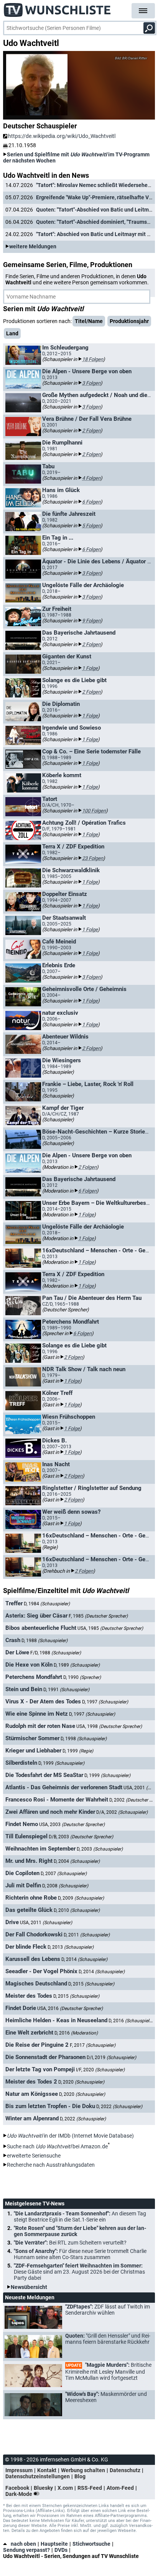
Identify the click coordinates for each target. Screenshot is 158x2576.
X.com (65, 2488)
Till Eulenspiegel (26, 1836)
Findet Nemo (22, 1824)
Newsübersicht (29, 2287)
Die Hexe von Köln (29, 1665)
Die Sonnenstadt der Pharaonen (45, 2057)
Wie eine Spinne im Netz (37, 1714)
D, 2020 (81, 2082)
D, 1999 (78, 1751)
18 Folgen (93, 359)
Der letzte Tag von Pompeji (40, 2069)
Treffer (14, 1603)
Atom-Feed (120, 2488)
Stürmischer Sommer (32, 1738)
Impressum (19, 2470)
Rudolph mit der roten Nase (40, 1726)
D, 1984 (47, 1604)
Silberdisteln (21, 1763)
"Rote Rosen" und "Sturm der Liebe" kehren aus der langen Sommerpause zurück (80, 2231)
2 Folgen (91, 431)
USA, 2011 (46, 1923)
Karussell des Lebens (33, 1959)
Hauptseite (54, 2544)
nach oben (23, 2544)
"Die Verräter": (70, 2243)
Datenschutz (125, 2470)
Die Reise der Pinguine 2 (37, 2045)
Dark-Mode (19, 2494)
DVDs (61, 2550)
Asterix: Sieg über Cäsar (36, 1616)
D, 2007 (64, 1874)
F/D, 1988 (56, 1653)
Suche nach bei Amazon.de (57, 2146)
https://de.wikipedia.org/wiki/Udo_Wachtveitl (62, 136)
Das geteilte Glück (29, 1910)
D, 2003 (100, 1849)
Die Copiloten (22, 1873)
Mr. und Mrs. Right (29, 1861)
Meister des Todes (29, 1996)
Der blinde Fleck (26, 1947)
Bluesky (43, 2488)
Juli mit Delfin (23, 1885)
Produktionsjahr (129, 321)
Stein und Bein (24, 1689)
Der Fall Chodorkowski (34, 1934)
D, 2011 (87, 1935)
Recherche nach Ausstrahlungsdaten (51, 2165)
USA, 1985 (110, 1628)
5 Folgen (91, 526)
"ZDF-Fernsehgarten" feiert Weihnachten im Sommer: (79, 2272)
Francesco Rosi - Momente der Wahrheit (57, 1800)
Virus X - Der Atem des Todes (43, 1701)
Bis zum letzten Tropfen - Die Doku (50, 2106)
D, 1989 (77, 1665)
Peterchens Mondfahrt (34, 1677)
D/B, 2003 (81, 1837)
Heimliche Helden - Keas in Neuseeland (56, 2020)
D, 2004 (77, 1861)
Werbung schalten (83, 2470)
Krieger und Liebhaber (33, 1751)
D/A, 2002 (122, 1812)
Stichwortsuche (91, 2544)
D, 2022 (119, 2107)
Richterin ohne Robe (31, 1898)
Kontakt (47, 2470)
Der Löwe (17, 1652)
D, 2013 (71, 1947)
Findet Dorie (21, 2008)
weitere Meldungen (33, 246)
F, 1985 (98, 1616)
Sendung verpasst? (26, 2550)
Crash (13, 1640)
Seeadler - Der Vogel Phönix (41, 1971)
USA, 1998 (109, 1726)
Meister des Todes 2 (31, 2082)
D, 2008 (65, 1886)
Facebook (17, 2488)
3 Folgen (91, 383)
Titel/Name (89, 321)
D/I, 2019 (111, 2058)
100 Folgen (94, 811)
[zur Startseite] (58, 8)
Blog (80, 2476)
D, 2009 (81, 1898)
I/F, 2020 (100, 2070)
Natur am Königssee (32, 2094)
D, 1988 (44, 1641)
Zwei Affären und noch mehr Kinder (50, 1812)
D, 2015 (91, 1984)
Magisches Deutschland (36, 1984)
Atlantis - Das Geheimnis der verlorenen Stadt (64, 1787)
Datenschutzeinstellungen (38, 2476)
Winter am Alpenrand (32, 2118)
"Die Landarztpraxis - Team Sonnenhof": (80, 2217)
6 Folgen (91, 502)
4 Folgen (91, 478)
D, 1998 (84, 1739)
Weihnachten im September (40, 1849)
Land (12, 333)
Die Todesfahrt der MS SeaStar (44, 1775)
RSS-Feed (90, 2488)
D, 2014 (84, 1959)
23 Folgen (93, 858)
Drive (12, 1922)
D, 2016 (132, 2021)
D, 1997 (105, 1702)
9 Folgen (91, 621)
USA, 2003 (72, 1825)
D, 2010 (77, 1910)
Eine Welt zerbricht (29, 2033)
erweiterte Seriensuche (34, 2156)
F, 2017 (93, 2045)
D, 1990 (82, 1677)
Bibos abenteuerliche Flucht (41, 1628)
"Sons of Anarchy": (80, 2254)
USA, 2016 (70, 2008)
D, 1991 (66, 1690)
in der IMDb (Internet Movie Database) (70, 2136)
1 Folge (90, 668)
